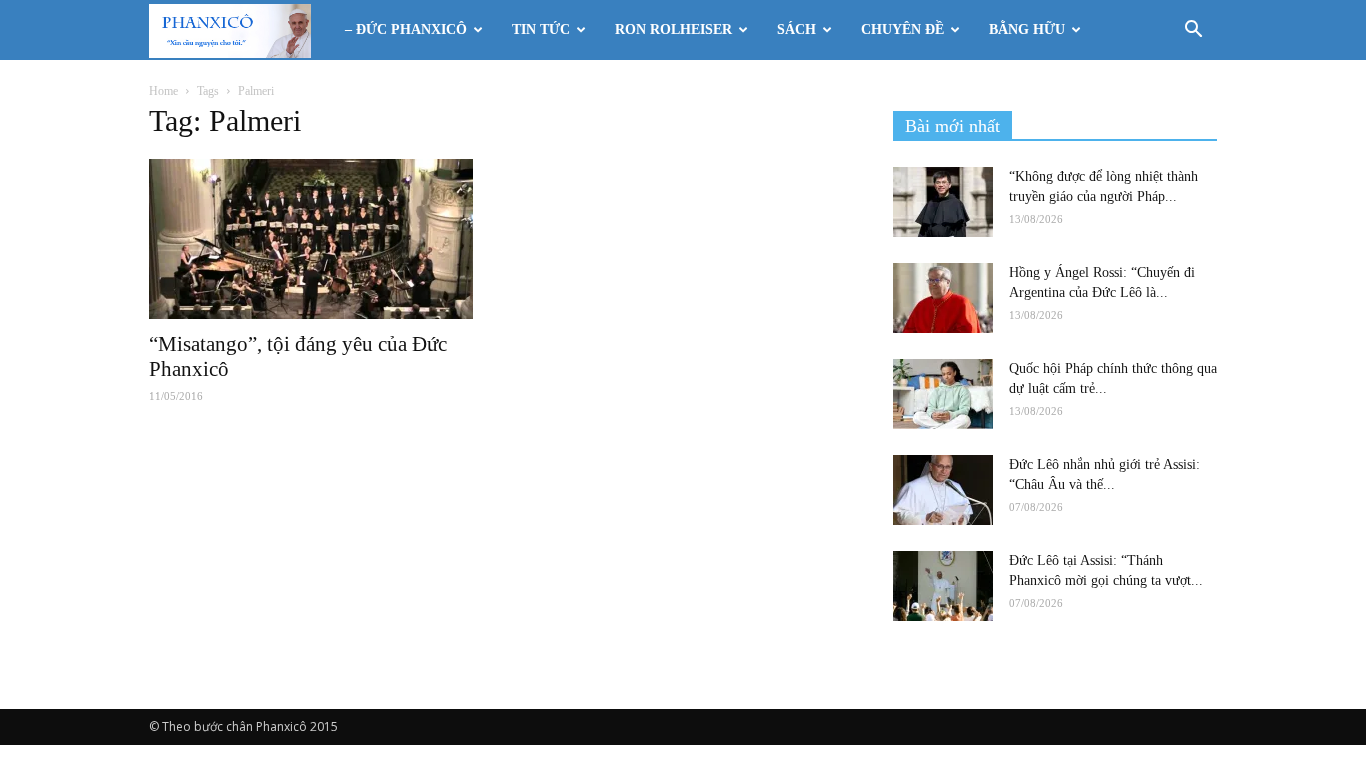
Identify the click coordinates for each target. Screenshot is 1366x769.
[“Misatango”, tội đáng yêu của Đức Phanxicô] (311, 239)
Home (163, 91)
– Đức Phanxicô (406, 29)
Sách (796, 29)
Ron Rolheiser (673, 29)
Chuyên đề (902, 29)
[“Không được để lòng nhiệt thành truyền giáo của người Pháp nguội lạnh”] (943, 202)
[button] (1193, 31)
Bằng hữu (1027, 29)
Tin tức (541, 29)
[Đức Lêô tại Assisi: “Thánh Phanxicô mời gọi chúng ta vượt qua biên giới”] (943, 586)
